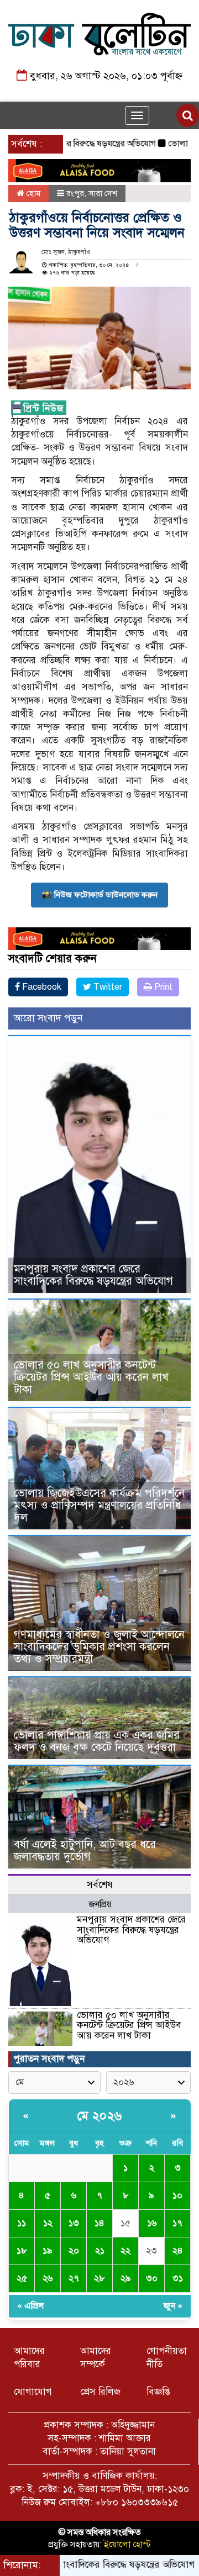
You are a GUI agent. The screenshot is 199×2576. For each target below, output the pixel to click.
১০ (177, 2195)
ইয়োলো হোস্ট (127, 2545)
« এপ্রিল (31, 2306)
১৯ (48, 2251)
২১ (100, 2251)
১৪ (99, 2223)
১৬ (152, 2223)
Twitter (107, 987)
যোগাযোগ (33, 2392)
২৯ (126, 2278)
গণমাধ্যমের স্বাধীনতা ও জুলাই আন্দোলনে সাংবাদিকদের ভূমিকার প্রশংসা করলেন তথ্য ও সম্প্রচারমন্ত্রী (99, 1647)
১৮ (22, 2251)
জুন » (173, 2306)
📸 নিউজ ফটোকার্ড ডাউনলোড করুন (99, 895)
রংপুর (75, 193)
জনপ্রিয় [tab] (100, 1904)
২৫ (22, 2278)
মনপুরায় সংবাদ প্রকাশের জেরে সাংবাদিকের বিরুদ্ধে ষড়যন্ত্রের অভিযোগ (93, 1275)
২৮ (99, 2278)
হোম (32, 193)
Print (162, 987)
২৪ (178, 2251)
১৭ (177, 2223)
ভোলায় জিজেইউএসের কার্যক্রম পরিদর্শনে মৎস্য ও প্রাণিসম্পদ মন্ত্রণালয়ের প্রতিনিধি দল (99, 1505)
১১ (22, 2223)
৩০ (152, 2278)
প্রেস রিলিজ (100, 2392)
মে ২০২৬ (100, 2116)
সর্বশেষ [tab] (100, 1885)
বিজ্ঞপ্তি (158, 2392)
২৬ (48, 2278)
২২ (125, 2251)
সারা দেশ (103, 193)
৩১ (178, 2278)
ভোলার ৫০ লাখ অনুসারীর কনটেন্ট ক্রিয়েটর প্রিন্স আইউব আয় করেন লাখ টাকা (91, 1377)
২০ (74, 2251)
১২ (48, 2223)
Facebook (41, 987)
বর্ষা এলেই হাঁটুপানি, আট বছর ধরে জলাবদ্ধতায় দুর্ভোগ (85, 1851)
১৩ (74, 2223)
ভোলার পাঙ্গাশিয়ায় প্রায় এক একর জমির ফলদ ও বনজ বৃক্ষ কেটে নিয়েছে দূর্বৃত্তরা (97, 1741)
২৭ (74, 2278)
